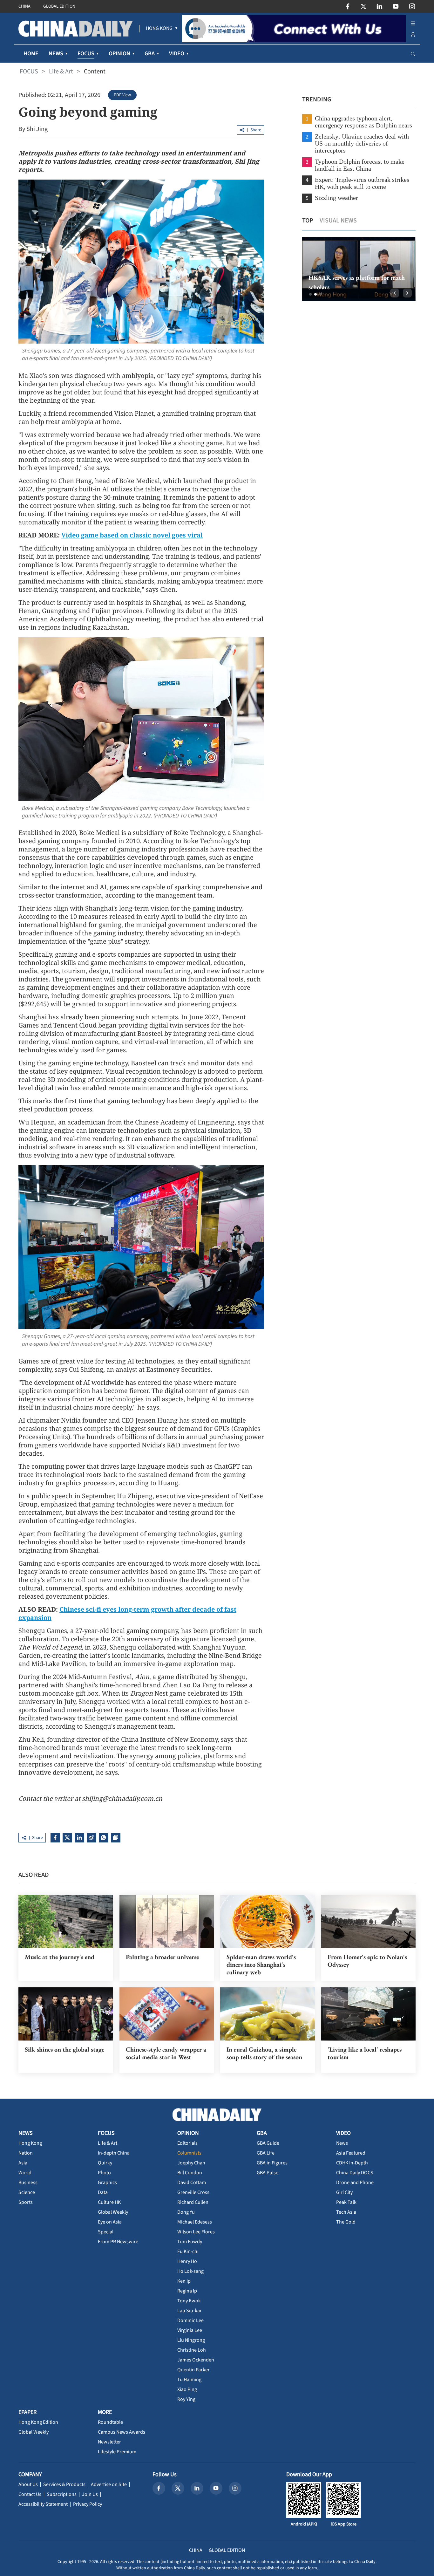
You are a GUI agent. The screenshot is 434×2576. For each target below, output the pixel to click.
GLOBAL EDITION (59, 6)
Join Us (90, 2494)
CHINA (24, 6)
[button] (310, 294)
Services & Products (64, 2484)
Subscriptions (62, 2494)
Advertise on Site (109, 2484)
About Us (28, 2484)
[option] (359, 269)
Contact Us (30, 2494)
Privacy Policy (88, 2504)
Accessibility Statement (43, 2504)
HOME (31, 54)
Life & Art (61, 72)
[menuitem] (159, 29)
